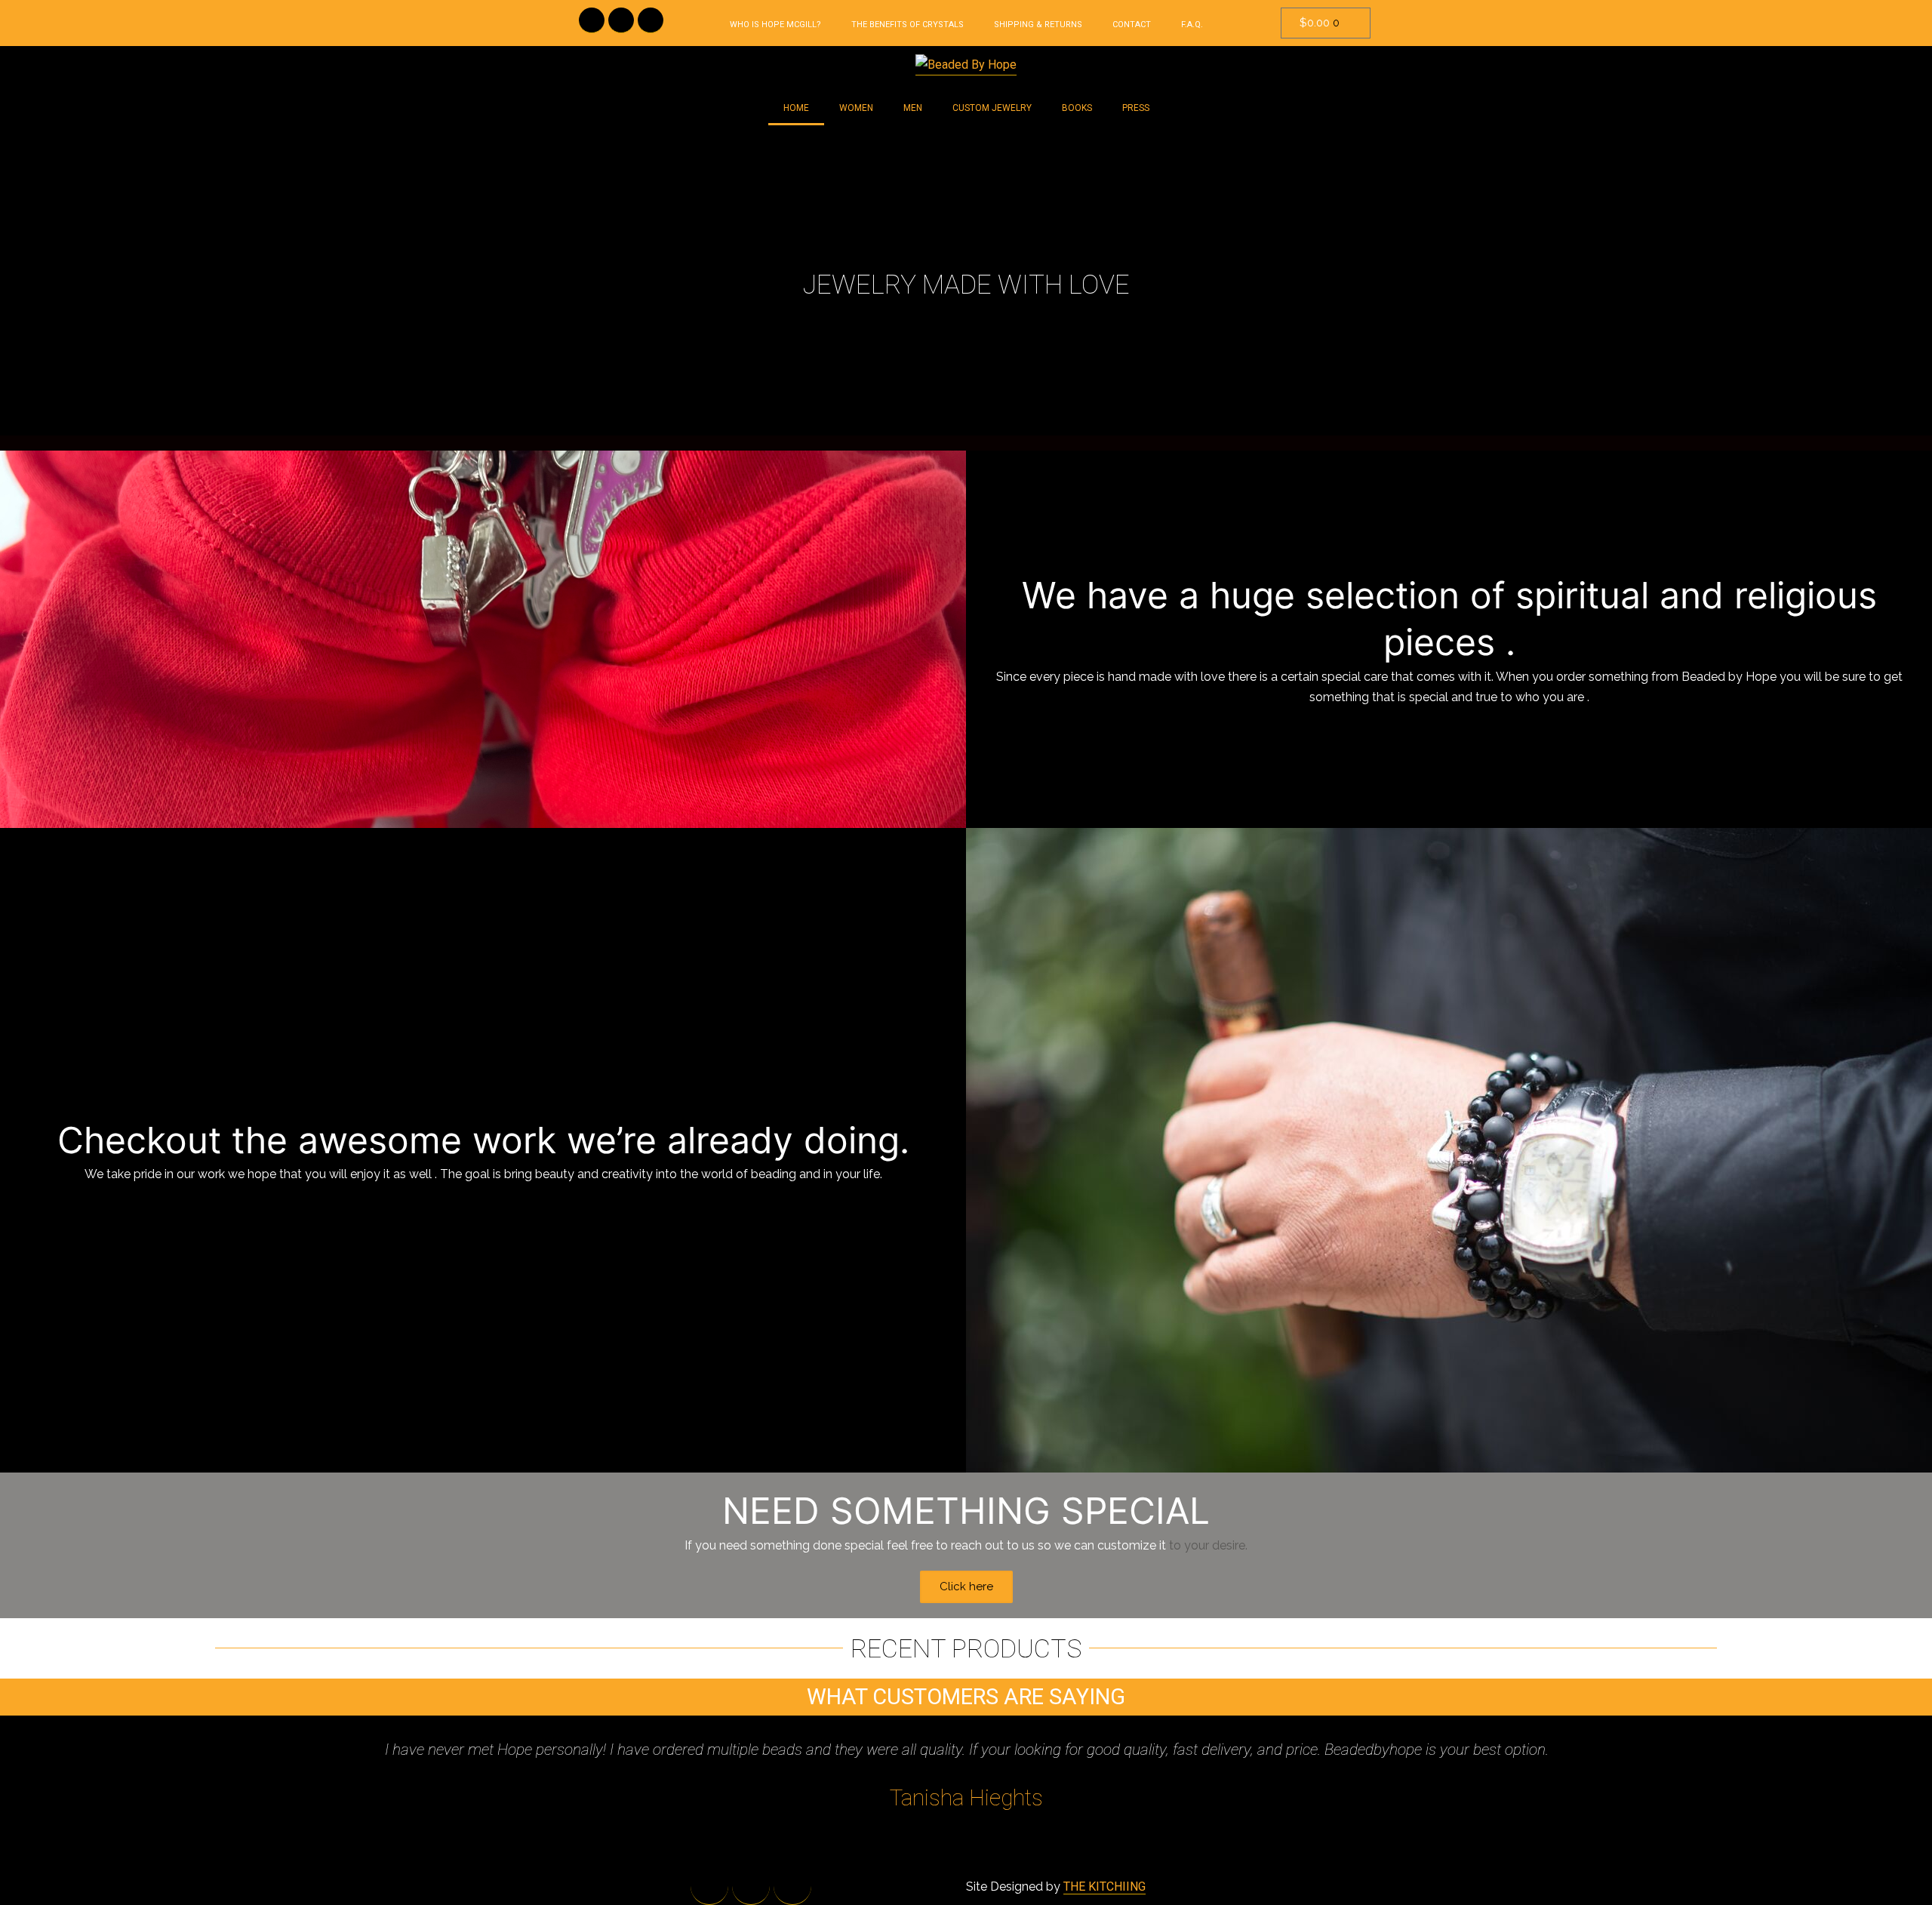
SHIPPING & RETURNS (1038, 25)
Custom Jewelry (992, 108)
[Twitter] (621, 20)
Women (856, 108)
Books (1077, 108)
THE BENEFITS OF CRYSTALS (908, 25)
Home (796, 108)
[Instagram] (651, 20)
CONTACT (1132, 25)
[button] (15, 285)
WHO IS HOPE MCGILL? (775, 25)
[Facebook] (592, 20)
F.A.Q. (1192, 25)
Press (1136, 108)
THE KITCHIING (1104, 1887)
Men (913, 108)
